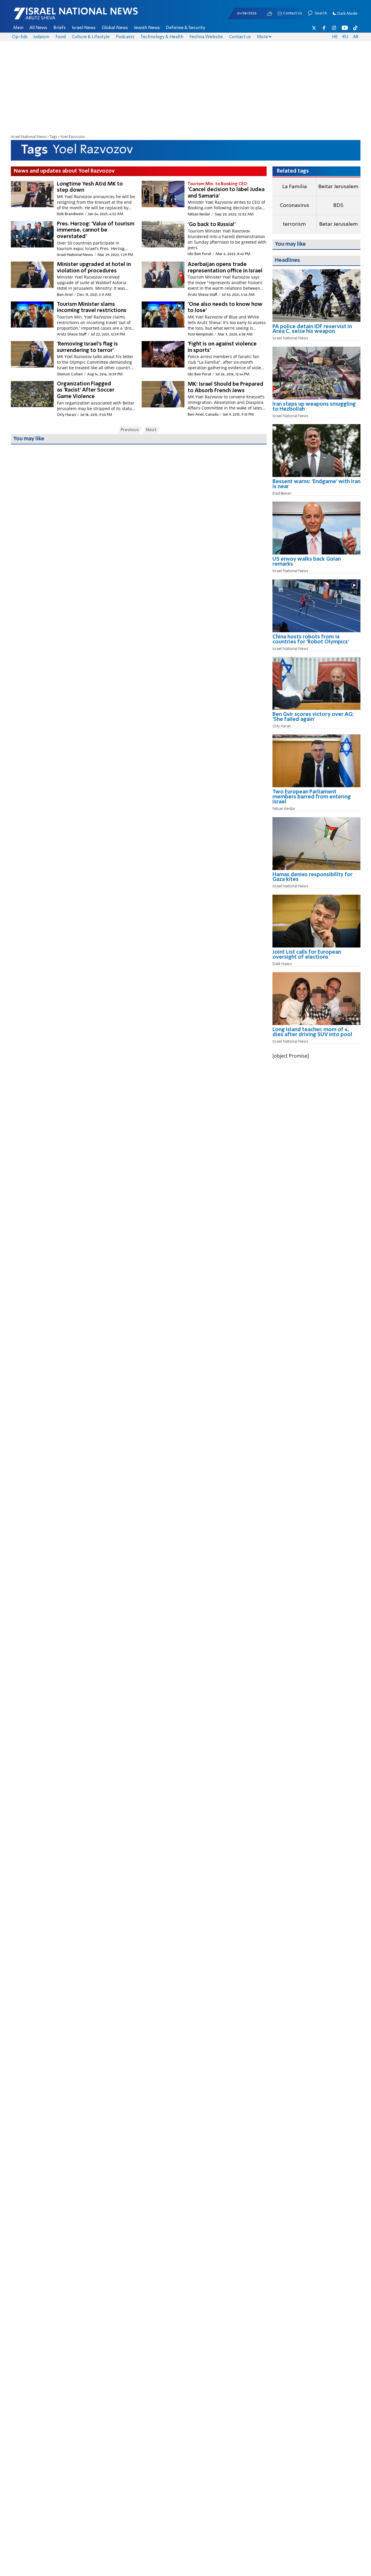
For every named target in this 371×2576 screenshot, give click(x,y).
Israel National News (29, 137)
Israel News (84, 28)
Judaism (41, 37)
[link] (316, 331)
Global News (115, 28)
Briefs (60, 28)
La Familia (294, 187)
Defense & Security (186, 28)
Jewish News (147, 28)
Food (61, 37)
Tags (53, 137)
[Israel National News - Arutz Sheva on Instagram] (334, 28)
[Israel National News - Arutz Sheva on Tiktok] (355, 28)
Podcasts (125, 37)
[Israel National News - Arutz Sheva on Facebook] (324, 28)
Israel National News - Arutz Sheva (60, 16)
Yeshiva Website (206, 37)
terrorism (294, 224)
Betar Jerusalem (338, 224)
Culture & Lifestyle (91, 37)
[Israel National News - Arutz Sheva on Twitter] (314, 28)
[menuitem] (18, 28)
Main (18, 28)
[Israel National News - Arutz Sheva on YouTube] (345, 28)
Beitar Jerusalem (338, 187)
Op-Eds (20, 37)
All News (38, 28)
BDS (338, 205)
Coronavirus (294, 205)
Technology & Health (162, 37)
